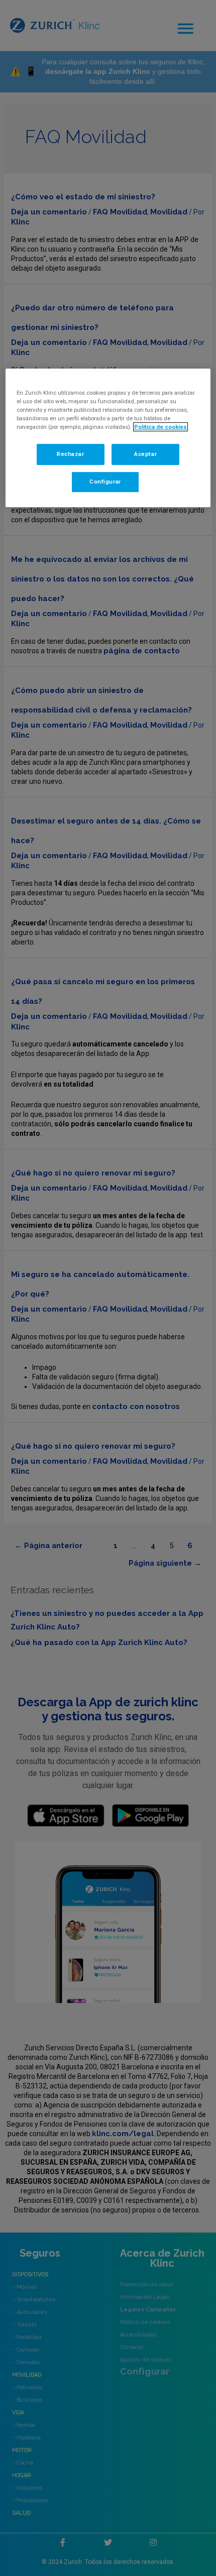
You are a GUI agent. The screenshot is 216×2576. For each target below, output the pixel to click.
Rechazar (71, 454)
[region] (108, 438)
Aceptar (145, 454)
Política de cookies (160, 427)
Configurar (105, 482)
